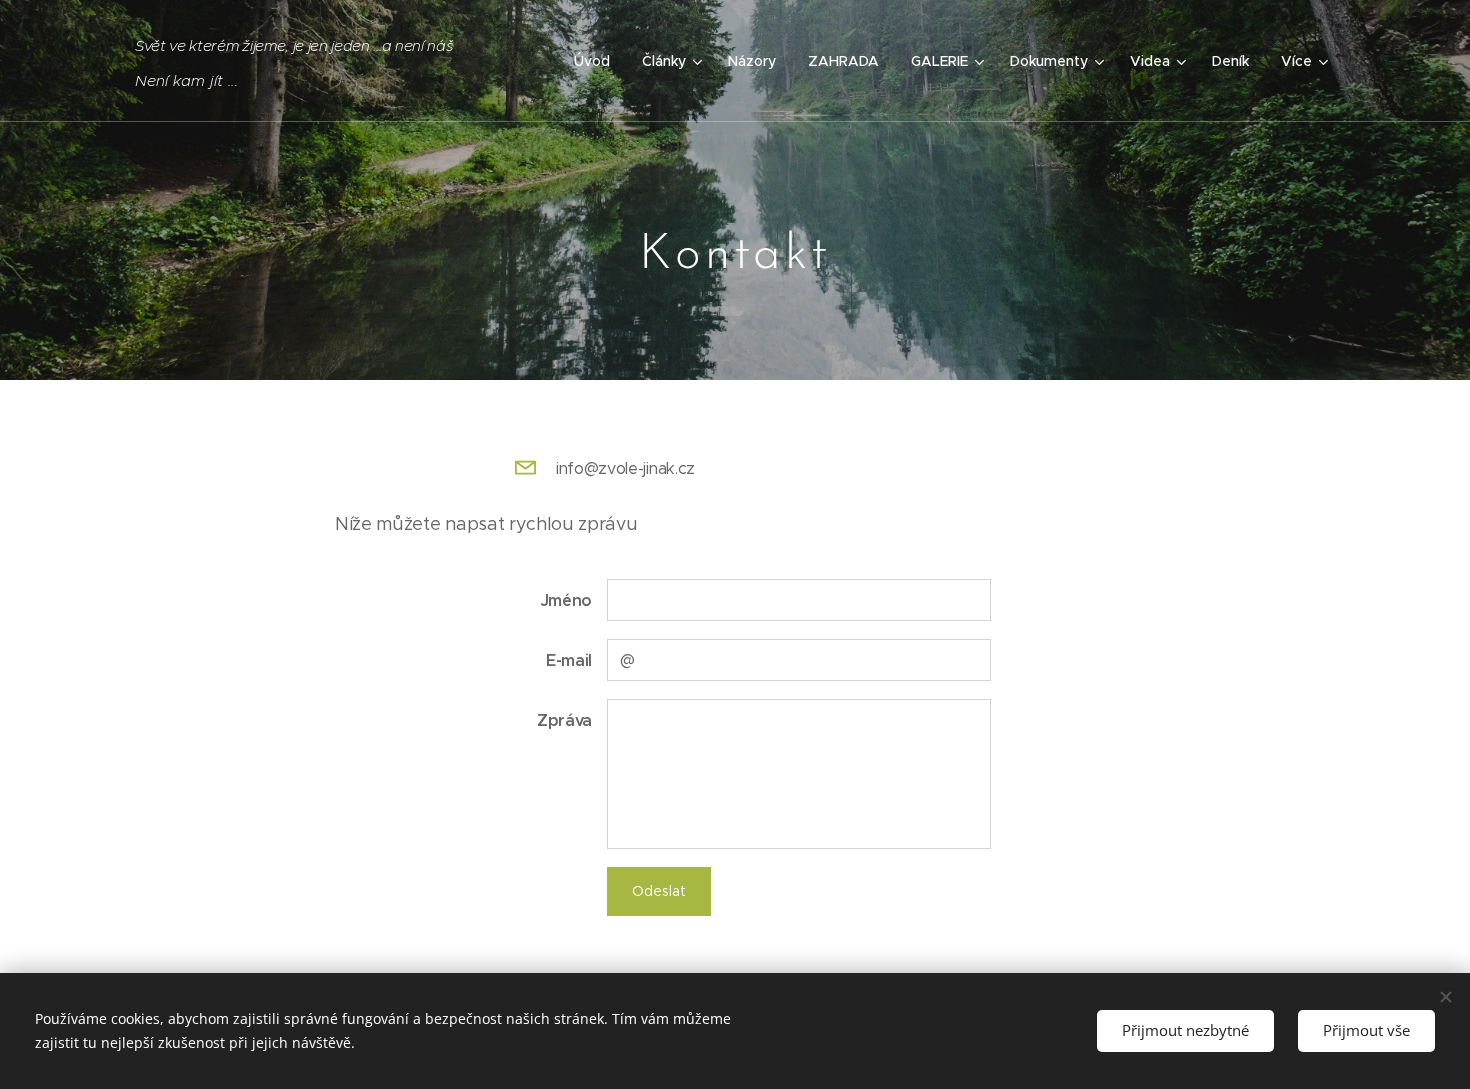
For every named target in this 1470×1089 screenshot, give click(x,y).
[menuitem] (597, 61)
